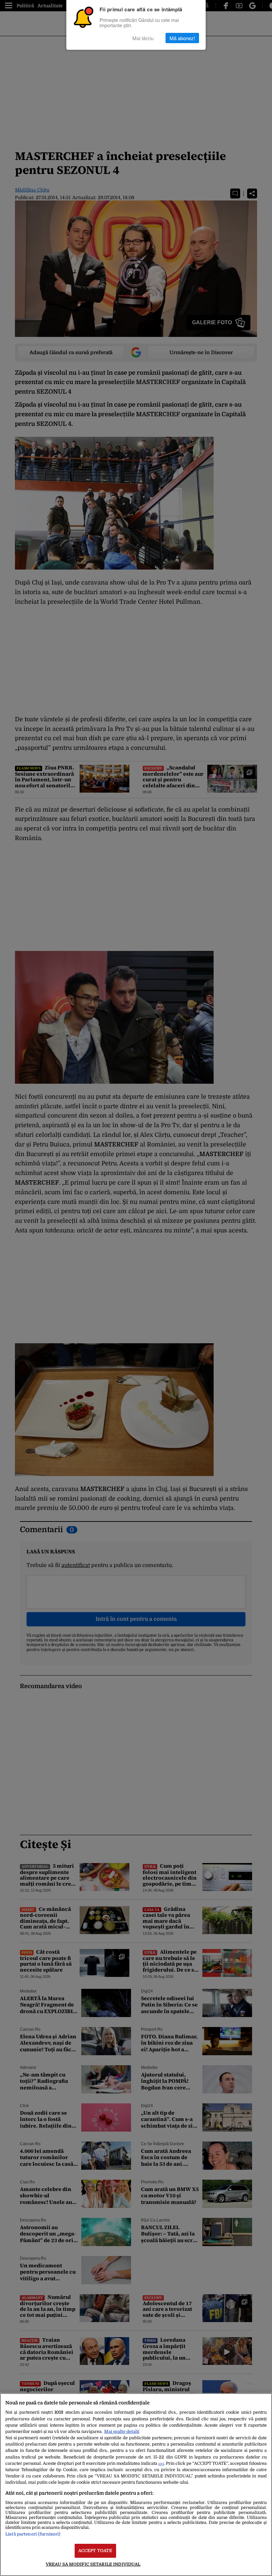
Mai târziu (143, 38)
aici (161, 2464)
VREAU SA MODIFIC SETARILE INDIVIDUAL (93, 2564)
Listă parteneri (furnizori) (33, 2534)
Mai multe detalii (122, 2431)
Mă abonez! (182, 38)
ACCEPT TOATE (95, 2551)
